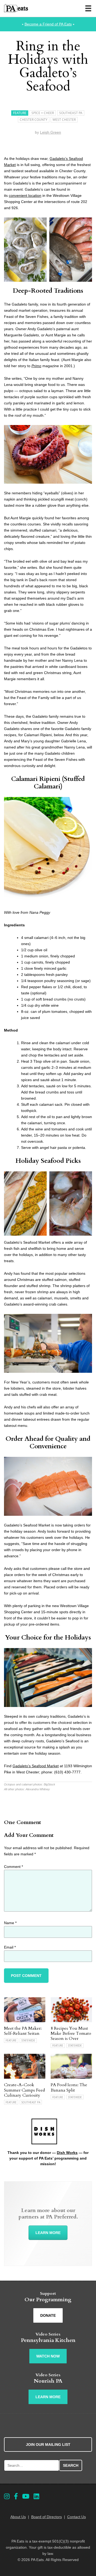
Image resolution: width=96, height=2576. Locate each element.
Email (10, 1947)
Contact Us (77, 2517)
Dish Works (67, 2153)
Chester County (34, 120)
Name (10, 1923)
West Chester (64, 120)
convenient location (25, 195)
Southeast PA (71, 113)
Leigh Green (51, 132)
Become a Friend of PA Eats (48, 24)
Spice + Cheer (43, 113)
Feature (20, 113)
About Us (18, 2517)
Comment (13, 1867)
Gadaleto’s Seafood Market (36, 1766)
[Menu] (88, 8)
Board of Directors (47, 2517)
